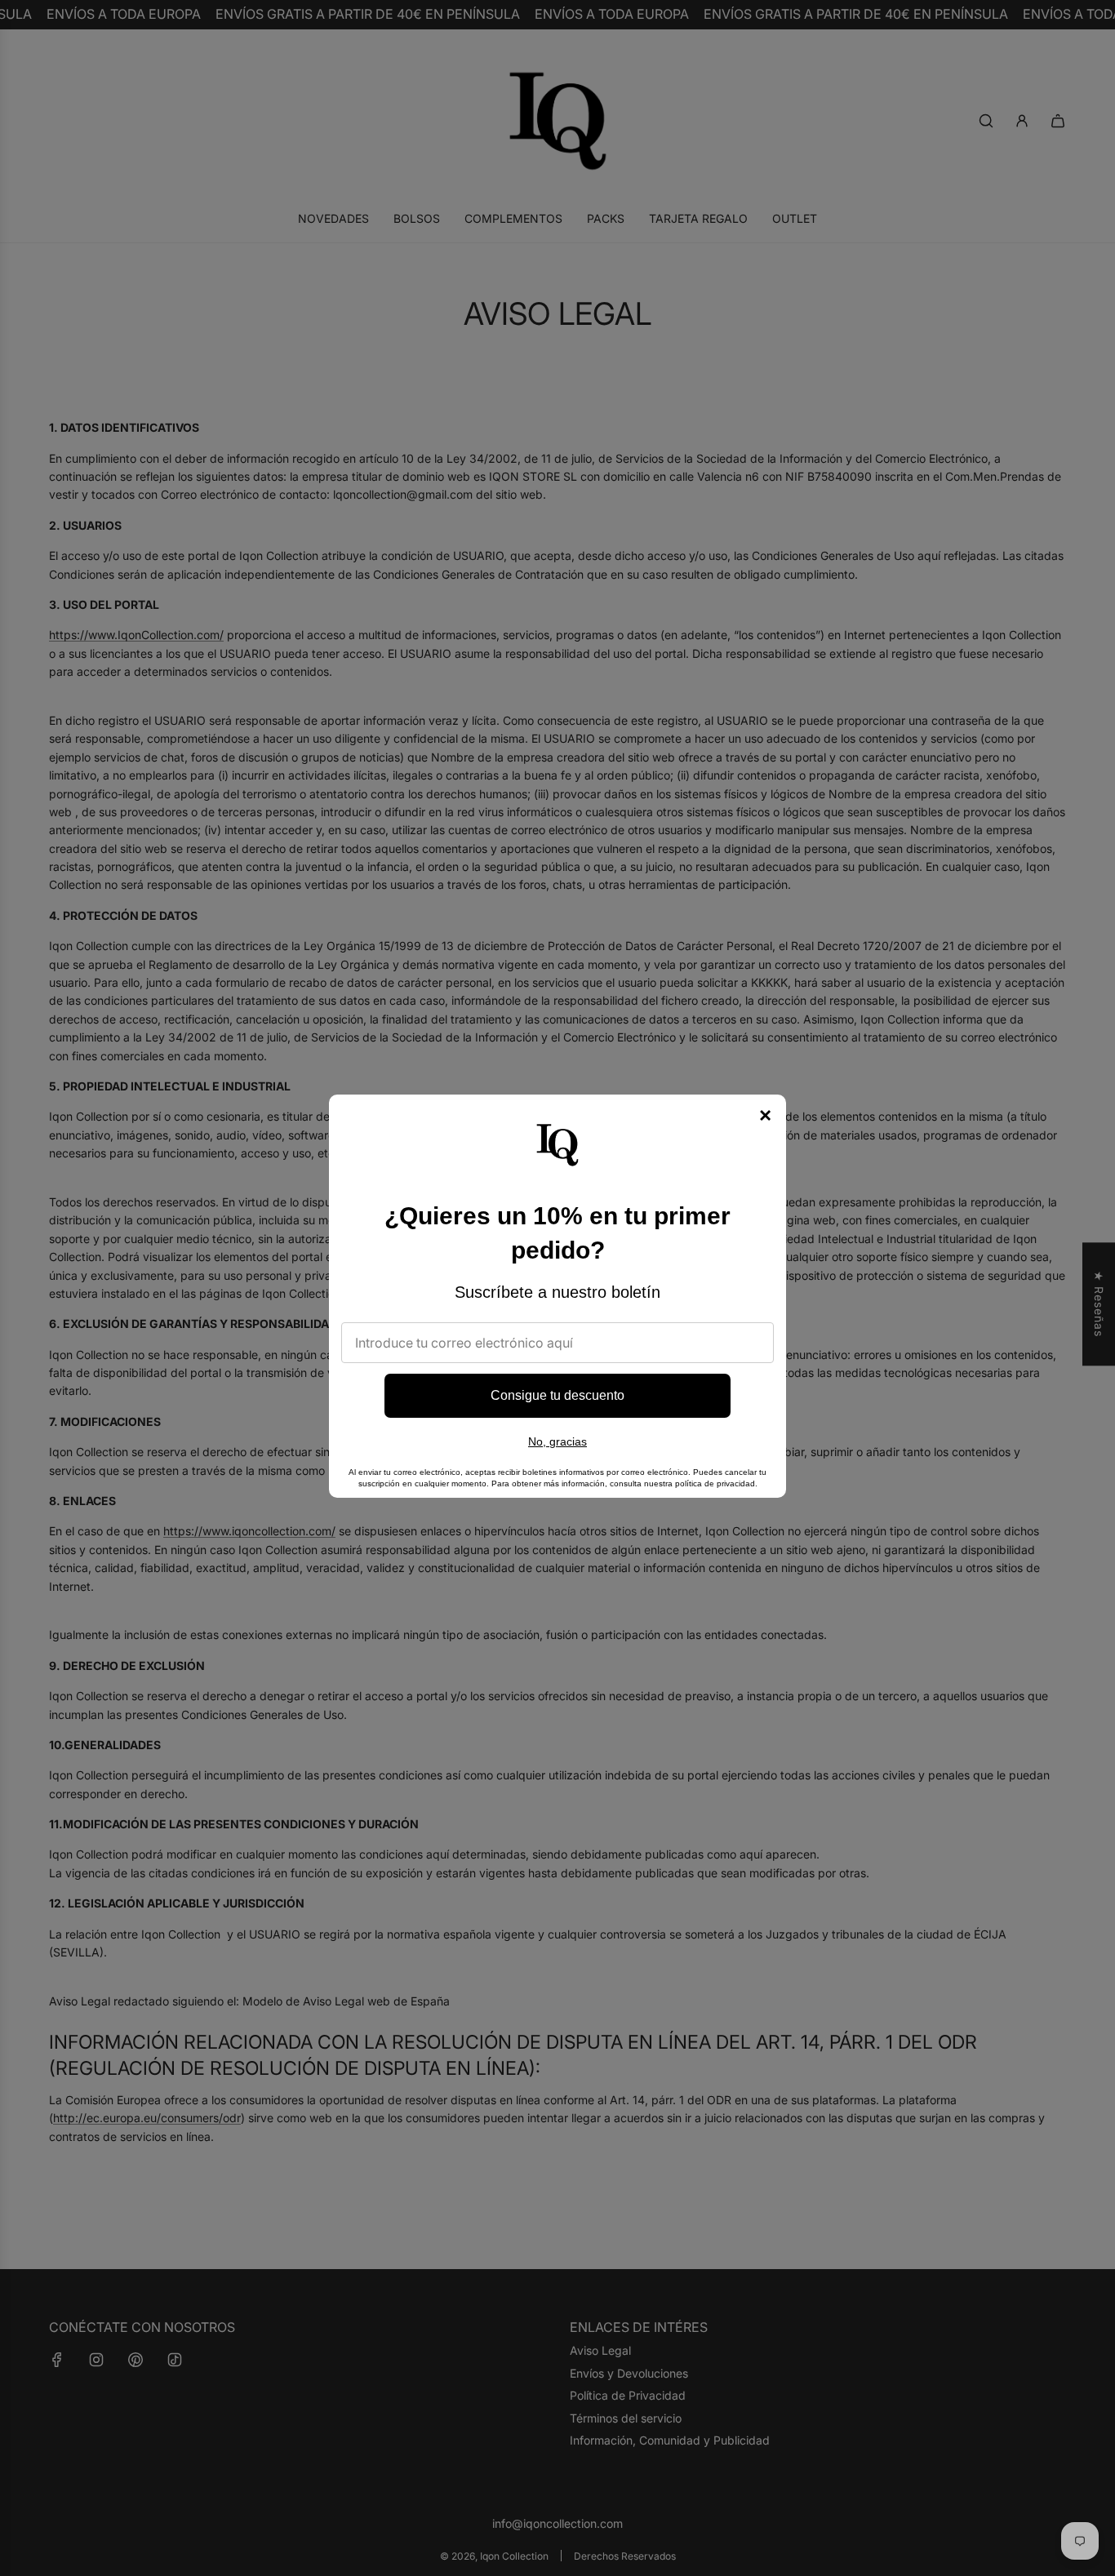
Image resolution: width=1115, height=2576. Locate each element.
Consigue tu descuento (557, 1395)
